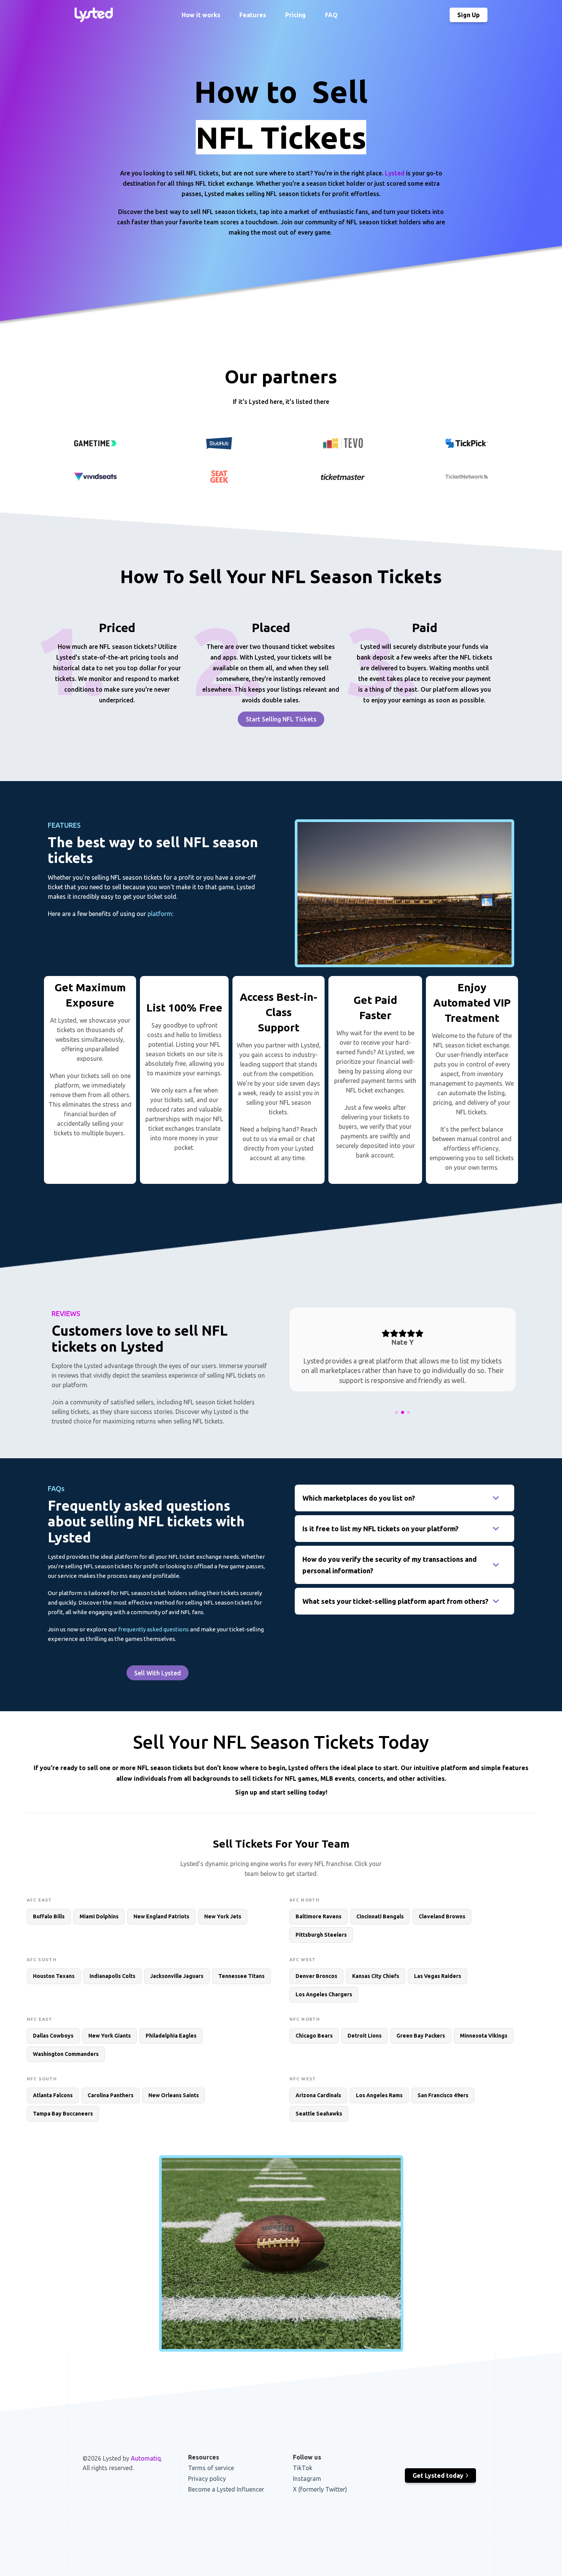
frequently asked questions (153, 1629)
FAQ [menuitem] (331, 15)
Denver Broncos (316, 1976)
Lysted (395, 173)
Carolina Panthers (110, 2095)
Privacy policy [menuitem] (207, 2479)
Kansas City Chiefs (376, 1976)
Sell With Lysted (158, 1673)
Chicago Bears (314, 2036)
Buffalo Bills (49, 1916)
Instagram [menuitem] (307, 2479)
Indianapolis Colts (112, 1976)
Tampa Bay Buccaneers (63, 2114)
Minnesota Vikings (484, 2036)
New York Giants (110, 2036)
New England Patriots (161, 1916)
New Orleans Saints (174, 2095)
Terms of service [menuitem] (211, 2468)
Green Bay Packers (421, 2036)
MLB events (338, 1778)
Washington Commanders (66, 2054)
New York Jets (223, 1916)
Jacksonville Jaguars (177, 1976)
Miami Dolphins (99, 1916)
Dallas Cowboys (53, 2036)
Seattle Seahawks (319, 2114)
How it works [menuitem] (201, 15)
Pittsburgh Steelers (321, 1935)
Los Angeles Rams (379, 2095)
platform (160, 914)
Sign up (246, 1792)
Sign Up (469, 15)
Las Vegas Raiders (438, 1976)
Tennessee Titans (241, 1976)
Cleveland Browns (442, 1916)
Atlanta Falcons (53, 2095)
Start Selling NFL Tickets (281, 719)
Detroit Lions (365, 2036)
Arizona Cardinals (318, 2095)
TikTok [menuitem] (303, 2468)
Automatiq (146, 2458)
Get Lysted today (438, 2475)
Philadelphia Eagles (171, 2036)
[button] (396, 1412)
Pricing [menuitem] (296, 15)
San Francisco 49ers (443, 2095)
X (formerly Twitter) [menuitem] (320, 2489)
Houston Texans (54, 1976)
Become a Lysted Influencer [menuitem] (226, 2489)
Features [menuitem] (253, 15)
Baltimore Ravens (318, 1916)
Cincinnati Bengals (380, 1916)
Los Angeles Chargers (324, 1994)
